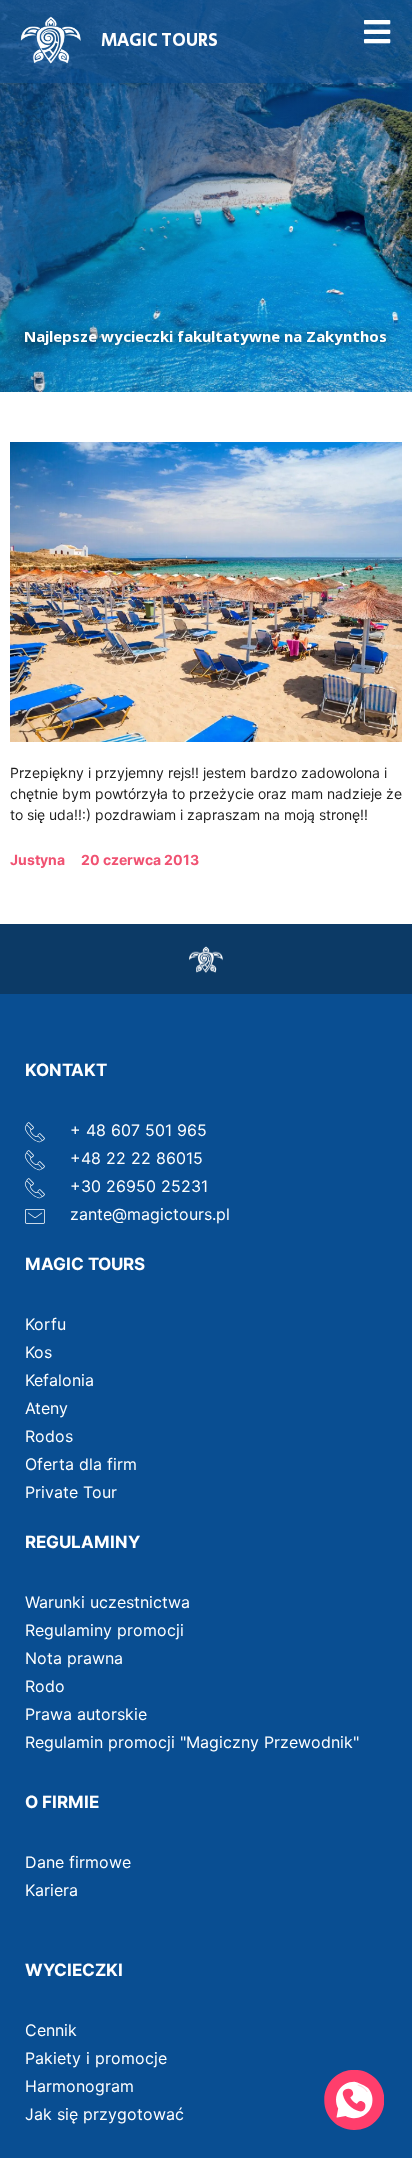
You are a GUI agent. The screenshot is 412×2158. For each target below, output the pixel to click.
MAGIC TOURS (159, 41)
